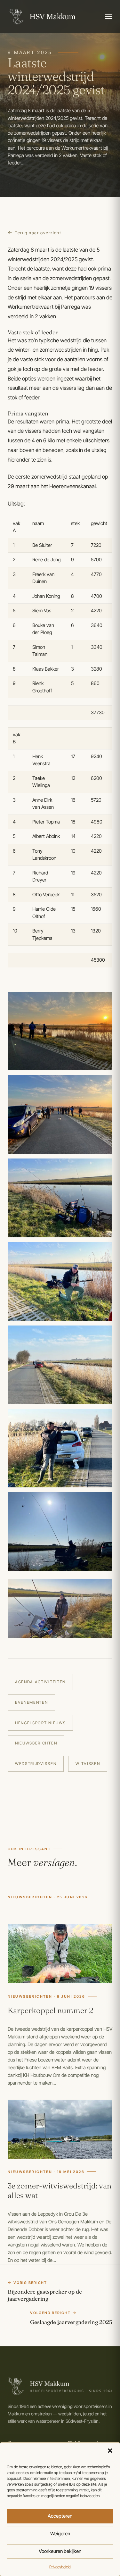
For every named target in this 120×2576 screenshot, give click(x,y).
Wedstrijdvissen (36, 1764)
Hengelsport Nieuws (40, 1723)
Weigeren (60, 2534)
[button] (110, 2451)
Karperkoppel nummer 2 (51, 2010)
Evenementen (31, 1702)
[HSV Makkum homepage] (42, 17)
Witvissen (88, 1764)
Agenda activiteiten (40, 1682)
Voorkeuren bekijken (60, 2551)
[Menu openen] (109, 17)
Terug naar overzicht (38, 233)
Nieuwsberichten (36, 1743)
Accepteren (60, 2516)
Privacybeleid (60, 2567)
